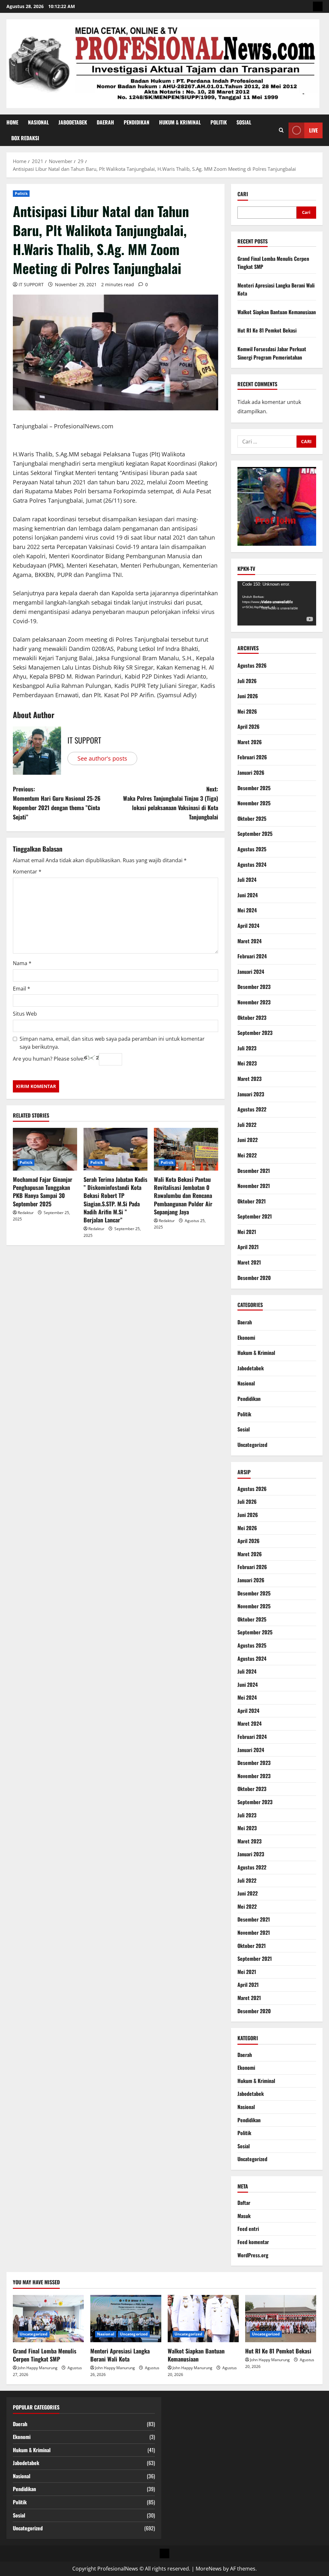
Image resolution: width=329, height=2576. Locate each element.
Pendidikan (137, 122)
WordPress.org (253, 2255)
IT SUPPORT (31, 284)
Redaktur (26, 1213)
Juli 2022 (247, 1125)
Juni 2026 (248, 696)
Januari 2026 (251, 772)
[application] (277, 603)
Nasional (38, 122)
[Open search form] (281, 130)
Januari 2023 (251, 1094)
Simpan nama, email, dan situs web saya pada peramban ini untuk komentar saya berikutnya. (112, 1043)
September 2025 (255, 834)
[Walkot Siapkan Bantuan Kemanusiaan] (203, 2319)
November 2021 (254, 1186)
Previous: (57, 803)
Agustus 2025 (252, 849)
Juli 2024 (247, 880)
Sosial (244, 122)
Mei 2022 (247, 1155)
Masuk (244, 2216)
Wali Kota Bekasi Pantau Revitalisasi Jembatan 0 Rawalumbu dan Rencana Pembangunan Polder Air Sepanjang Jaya (183, 1196)
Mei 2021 (247, 1232)
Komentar (27, 872)
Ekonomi (246, 1338)
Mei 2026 (247, 711)
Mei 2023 (247, 1063)
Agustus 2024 (252, 864)
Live (313, 130)
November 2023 (254, 1002)
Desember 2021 (254, 1171)
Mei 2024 (247, 910)
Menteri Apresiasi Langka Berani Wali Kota (120, 2355)
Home (12, 122)
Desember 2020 (254, 1278)
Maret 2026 (250, 742)
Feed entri (248, 2229)
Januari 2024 (251, 972)
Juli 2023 (247, 1048)
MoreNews (209, 2569)
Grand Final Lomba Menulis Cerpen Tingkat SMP (45, 2355)
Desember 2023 (254, 987)
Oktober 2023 (252, 1018)
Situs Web (25, 1014)
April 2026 (249, 726)
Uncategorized (252, 1445)
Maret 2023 (249, 1079)
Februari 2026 (252, 757)
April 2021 (248, 1247)
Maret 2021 (249, 1262)
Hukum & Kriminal (180, 122)
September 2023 (255, 1033)
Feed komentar (253, 2242)
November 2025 (254, 803)
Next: (170, 803)
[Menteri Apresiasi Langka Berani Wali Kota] (126, 2319)
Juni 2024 (248, 895)
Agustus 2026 (252, 665)
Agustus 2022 (252, 1109)
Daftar (244, 2203)
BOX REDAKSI (25, 138)
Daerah (105, 122)
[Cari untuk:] (267, 442)
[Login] (318, 6)
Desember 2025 (254, 788)
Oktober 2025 (252, 818)
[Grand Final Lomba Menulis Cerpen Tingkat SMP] (48, 2319)
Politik (219, 122)
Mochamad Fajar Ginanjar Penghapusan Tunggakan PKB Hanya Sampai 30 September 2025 (43, 1192)
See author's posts (102, 758)
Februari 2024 (252, 956)
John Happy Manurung (38, 2368)
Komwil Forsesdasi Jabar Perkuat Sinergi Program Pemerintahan (272, 353)
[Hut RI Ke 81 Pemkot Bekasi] (281, 2319)
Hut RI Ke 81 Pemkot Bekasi (267, 330)
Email (22, 989)
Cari (243, 194)
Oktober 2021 (252, 1201)
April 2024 (248, 926)
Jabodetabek (73, 122)
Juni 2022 (248, 1140)
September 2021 (255, 1216)
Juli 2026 (247, 681)
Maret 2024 (249, 941)
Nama (22, 963)
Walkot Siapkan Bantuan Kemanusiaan (277, 312)
